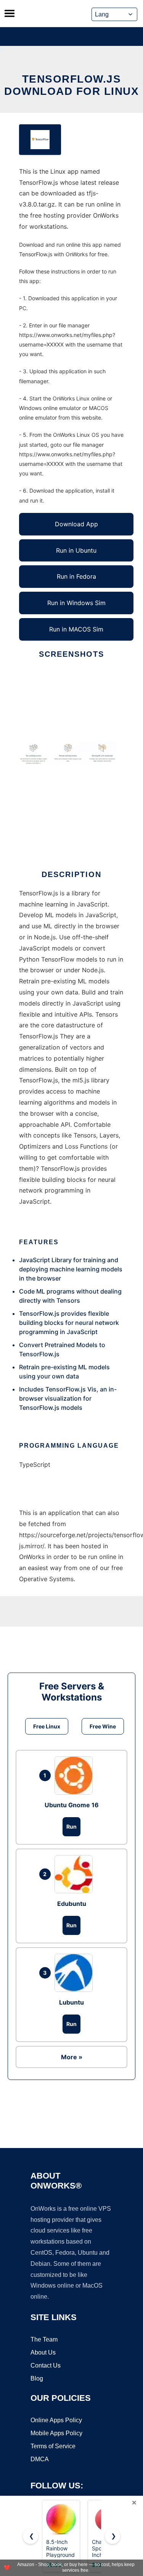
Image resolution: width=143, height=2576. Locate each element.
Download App (76, 524)
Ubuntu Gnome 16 (72, 1805)
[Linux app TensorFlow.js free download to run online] (40, 140)
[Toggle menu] (10, 13)
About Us (43, 2352)
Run (71, 1827)
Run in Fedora (76, 576)
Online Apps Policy (56, 2420)
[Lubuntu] (76, 1973)
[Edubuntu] (76, 1874)
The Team (44, 2339)
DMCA (40, 2459)
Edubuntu (72, 1904)
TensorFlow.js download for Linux (71, 85)
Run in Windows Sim (76, 603)
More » (72, 2057)
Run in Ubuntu (76, 550)
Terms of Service (53, 2446)
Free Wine (103, 1726)
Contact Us (46, 2365)
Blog (37, 2378)
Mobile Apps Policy (56, 2433)
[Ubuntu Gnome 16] (76, 1775)
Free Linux (47, 1726)
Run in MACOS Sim (76, 629)
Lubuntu (71, 2002)
